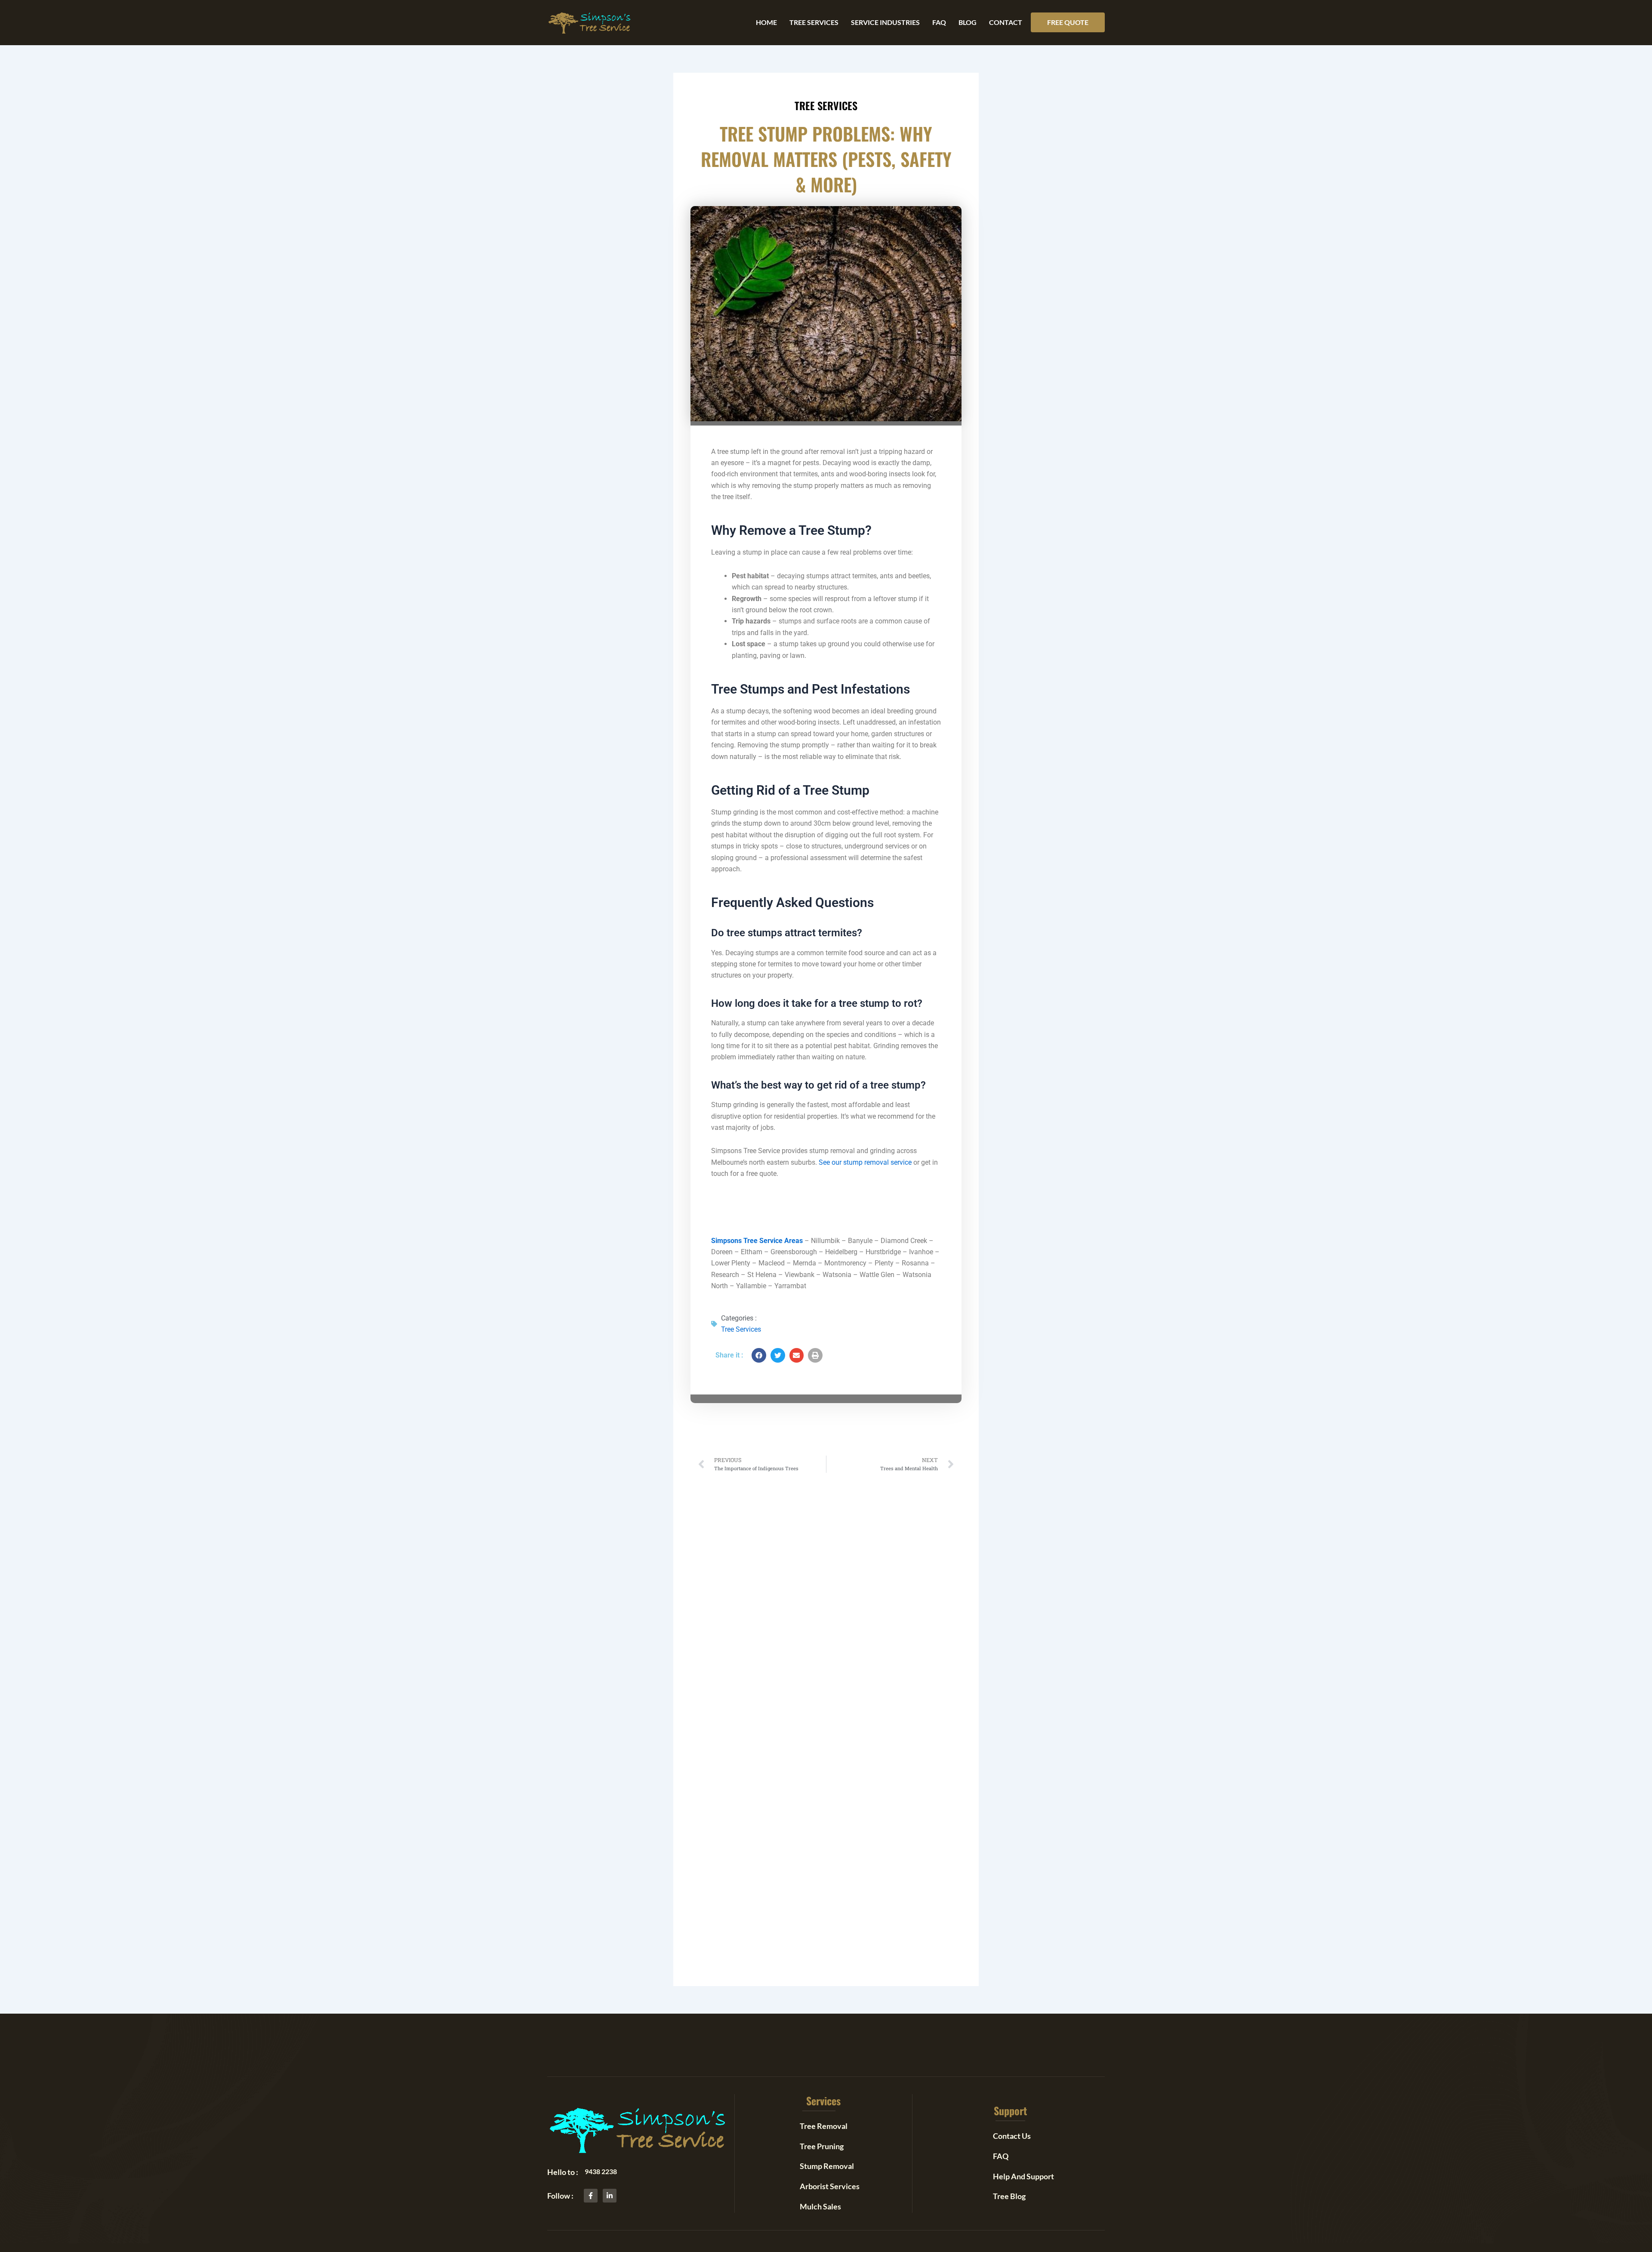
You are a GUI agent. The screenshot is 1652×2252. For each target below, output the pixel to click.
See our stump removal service (865, 1162)
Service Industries (885, 22)
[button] (1068, 22)
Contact (1006, 22)
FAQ (939, 22)
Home (766, 22)
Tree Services (814, 22)
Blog (968, 22)
